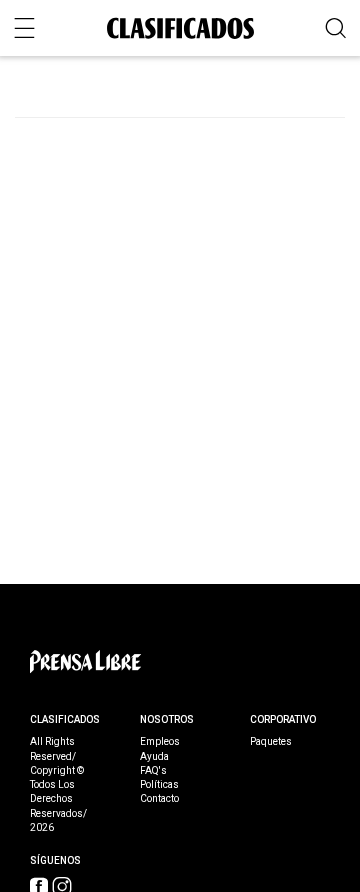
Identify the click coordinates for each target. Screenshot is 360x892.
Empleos (160, 742)
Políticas (159, 785)
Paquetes (271, 742)
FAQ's (153, 771)
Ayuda (154, 757)
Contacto (159, 799)
